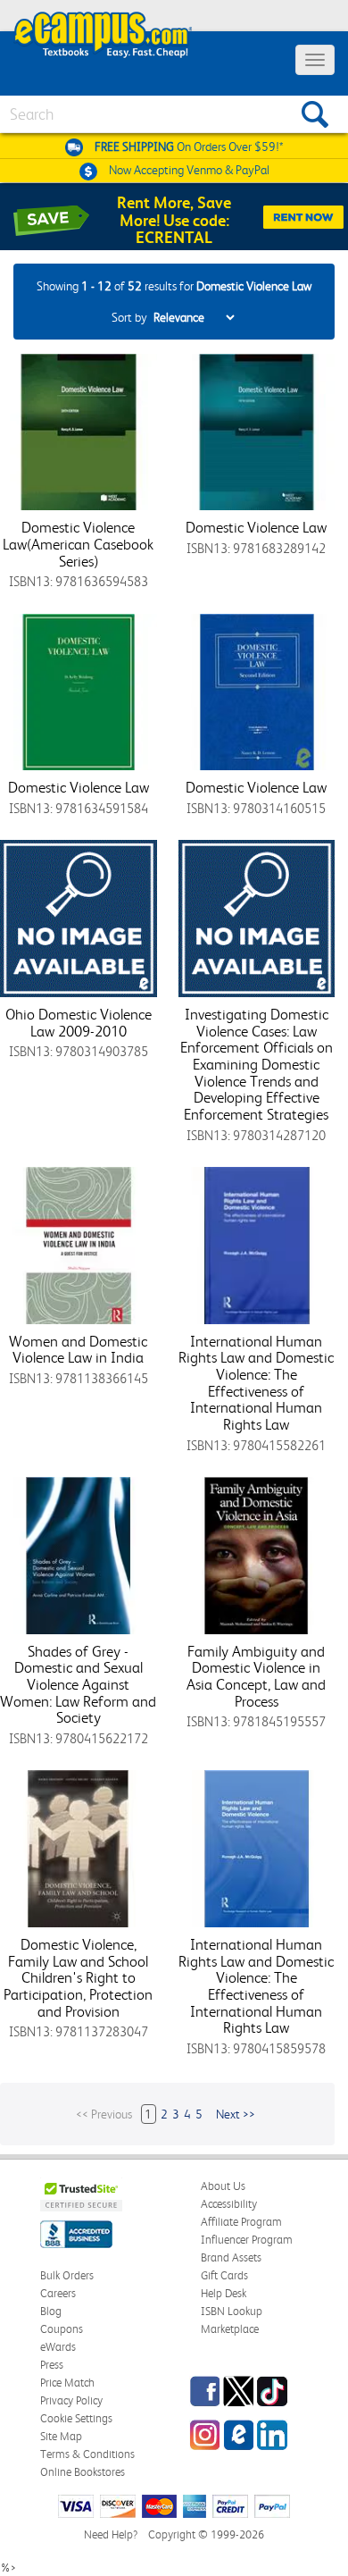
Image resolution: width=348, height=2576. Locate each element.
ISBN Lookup (232, 2311)
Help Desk (224, 2293)
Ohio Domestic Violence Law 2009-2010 (79, 1023)
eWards (58, 2347)
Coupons (62, 2329)
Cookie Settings (76, 2418)
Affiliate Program (241, 2222)
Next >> (236, 2114)
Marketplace (230, 2329)
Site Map (61, 2436)
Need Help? (111, 2534)
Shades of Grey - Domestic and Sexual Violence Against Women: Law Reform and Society (78, 1685)
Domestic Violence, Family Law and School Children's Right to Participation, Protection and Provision (78, 1978)
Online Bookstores (83, 2472)
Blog (51, 2311)
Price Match (67, 2383)
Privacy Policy (71, 2400)
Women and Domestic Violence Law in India (78, 1350)
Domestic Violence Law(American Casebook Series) (78, 544)
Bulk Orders (67, 2275)
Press (52, 2365)
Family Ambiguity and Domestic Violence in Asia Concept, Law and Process (256, 1676)
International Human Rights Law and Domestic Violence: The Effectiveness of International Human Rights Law (256, 1383)
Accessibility (229, 2204)
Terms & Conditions (87, 2454)
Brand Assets (231, 2257)
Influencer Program (247, 2240)
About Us (223, 2186)
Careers (58, 2293)
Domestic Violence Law (256, 527)
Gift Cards (224, 2275)
